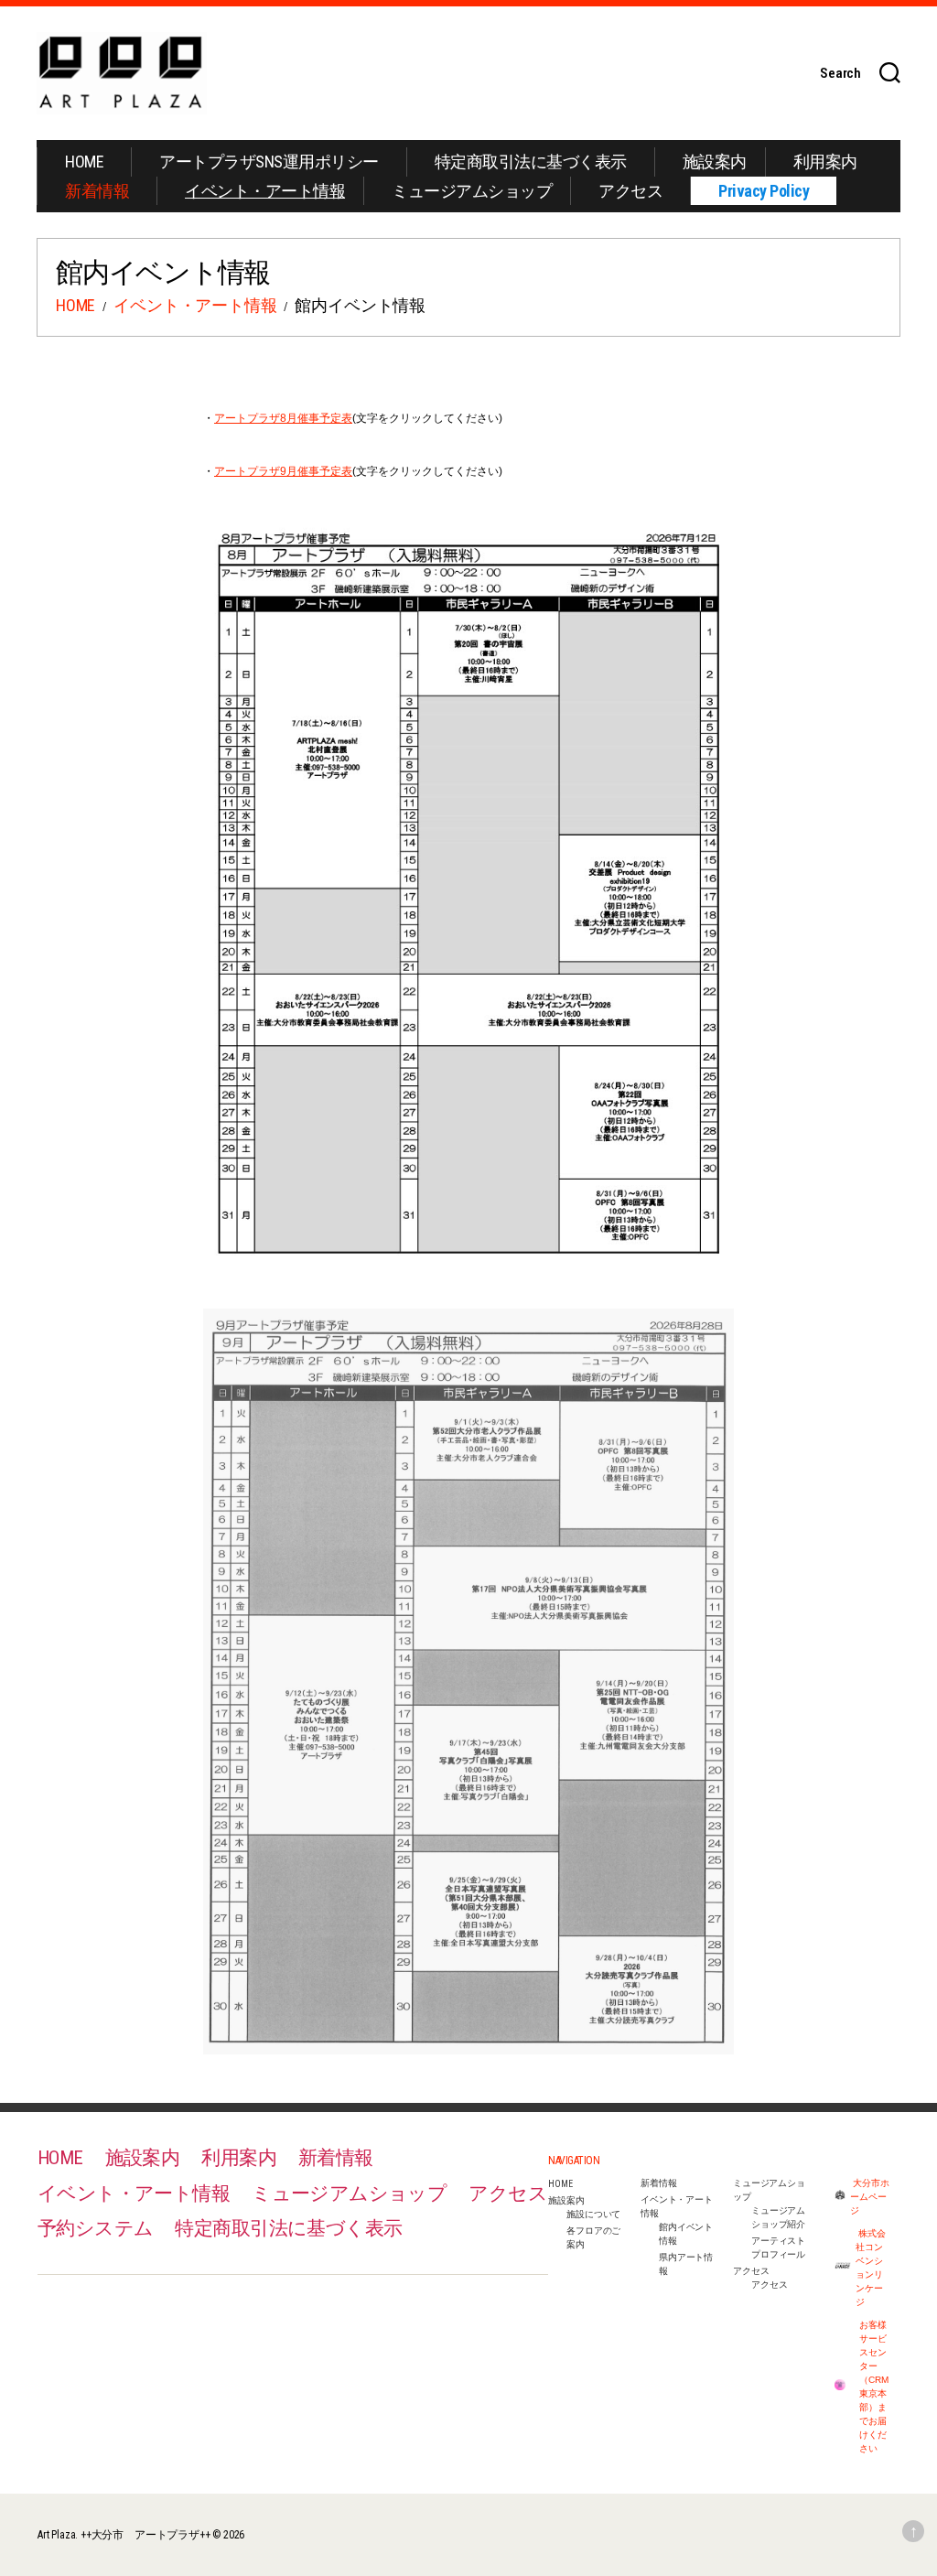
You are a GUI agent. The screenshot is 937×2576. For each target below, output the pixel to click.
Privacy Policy (764, 191)
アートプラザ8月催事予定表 (283, 418)
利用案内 (825, 162)
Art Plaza (56, 2535)
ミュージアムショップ (472, 191)
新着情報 (97, 191)
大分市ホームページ (870, 2197)
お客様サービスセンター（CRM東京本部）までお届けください (874, 2387)
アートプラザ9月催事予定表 (283, 471)
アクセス (630, 191)
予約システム (96, 2228)
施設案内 (715, 162)
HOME (84, 162)
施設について (593, 2214)
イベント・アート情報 (265, 191)
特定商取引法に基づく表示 (531, 162)
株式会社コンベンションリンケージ (871, 2268)
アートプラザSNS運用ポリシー (269, 162)
